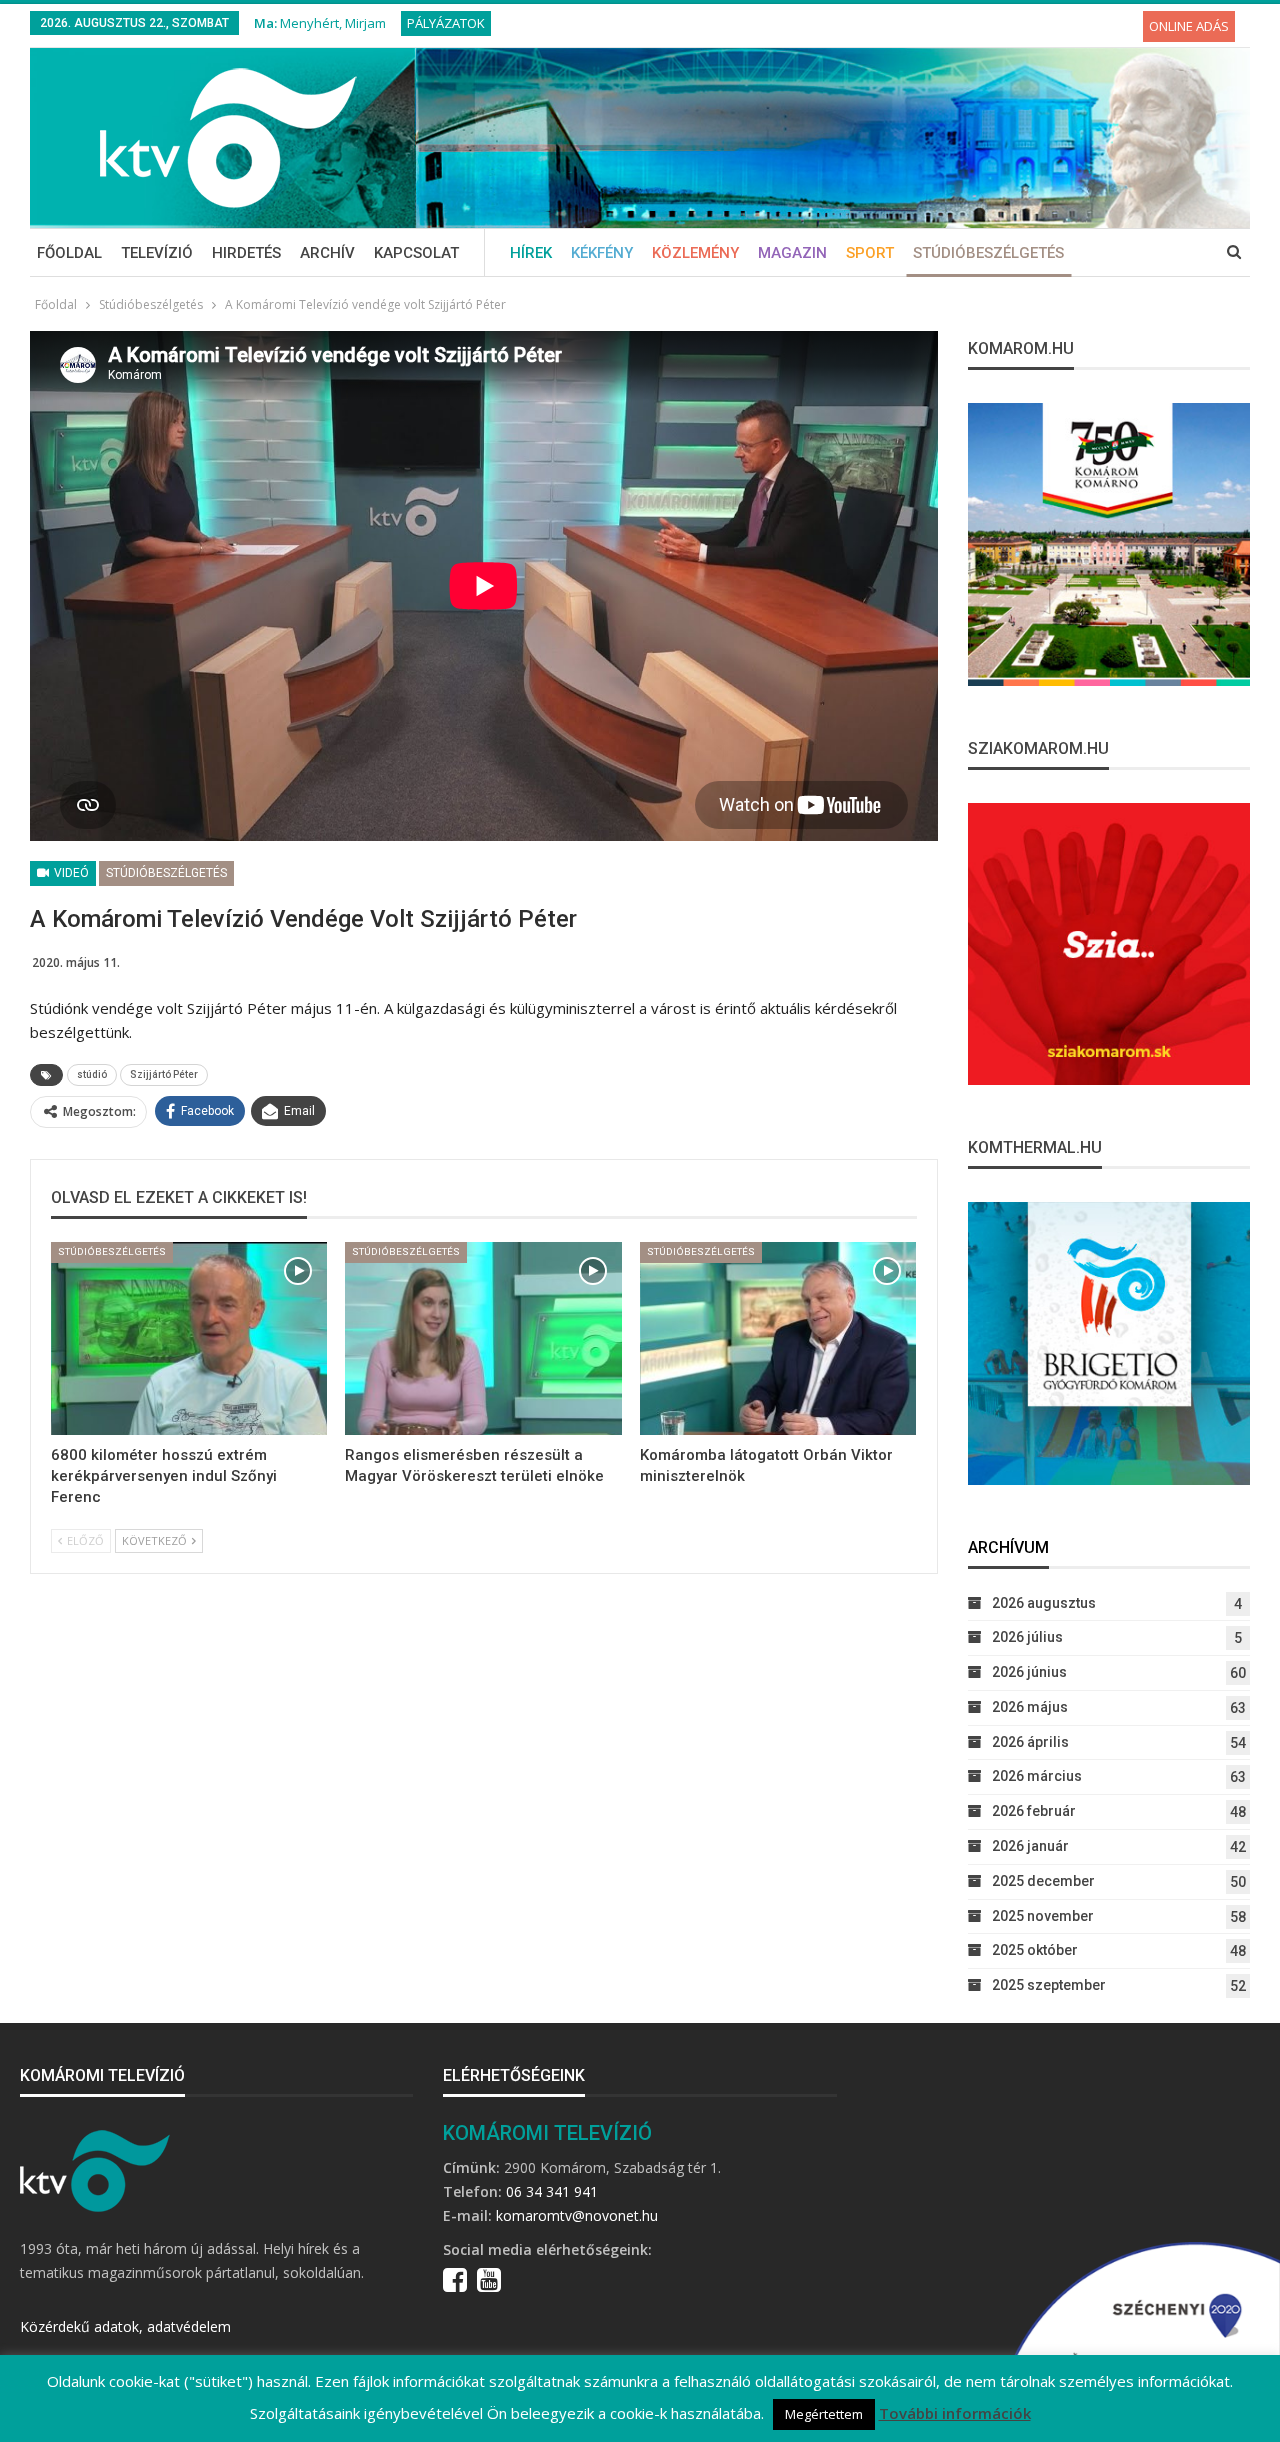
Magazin (792, 253)
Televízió (157, 253)
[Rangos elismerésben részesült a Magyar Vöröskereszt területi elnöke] (483, 1339)
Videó (70, 873)
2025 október (1035, 1950)
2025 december (1043, 1881)
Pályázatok (446, 23)
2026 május (1030, 1707)
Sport (870, 253)
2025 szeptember (1049, 1985)
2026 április (1030, 1742)
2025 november (1043, 1916)
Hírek (531, 253)
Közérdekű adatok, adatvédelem (125, 2326)
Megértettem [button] (824, 2414)
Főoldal (69, 253)
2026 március (1037, 1776)
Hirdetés (246, 253)
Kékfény (602, 253)
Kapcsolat (416, 253)
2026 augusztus (1044, 1603)
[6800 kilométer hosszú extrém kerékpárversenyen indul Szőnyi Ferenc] (189, 1339)
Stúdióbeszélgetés (988, 253)
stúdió (92, 1074)
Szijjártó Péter (164, 1074)
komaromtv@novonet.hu (577, 2215)
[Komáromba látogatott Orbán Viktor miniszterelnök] (778, 1339)
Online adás (1189, 26)
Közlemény (695, 253)
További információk (955, 2413)
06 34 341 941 (552, 2191)
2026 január (1030, 1846)
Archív (327, 253)
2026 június (1029, 1672)
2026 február (1034, 1811)
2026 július (1027, 1637)
